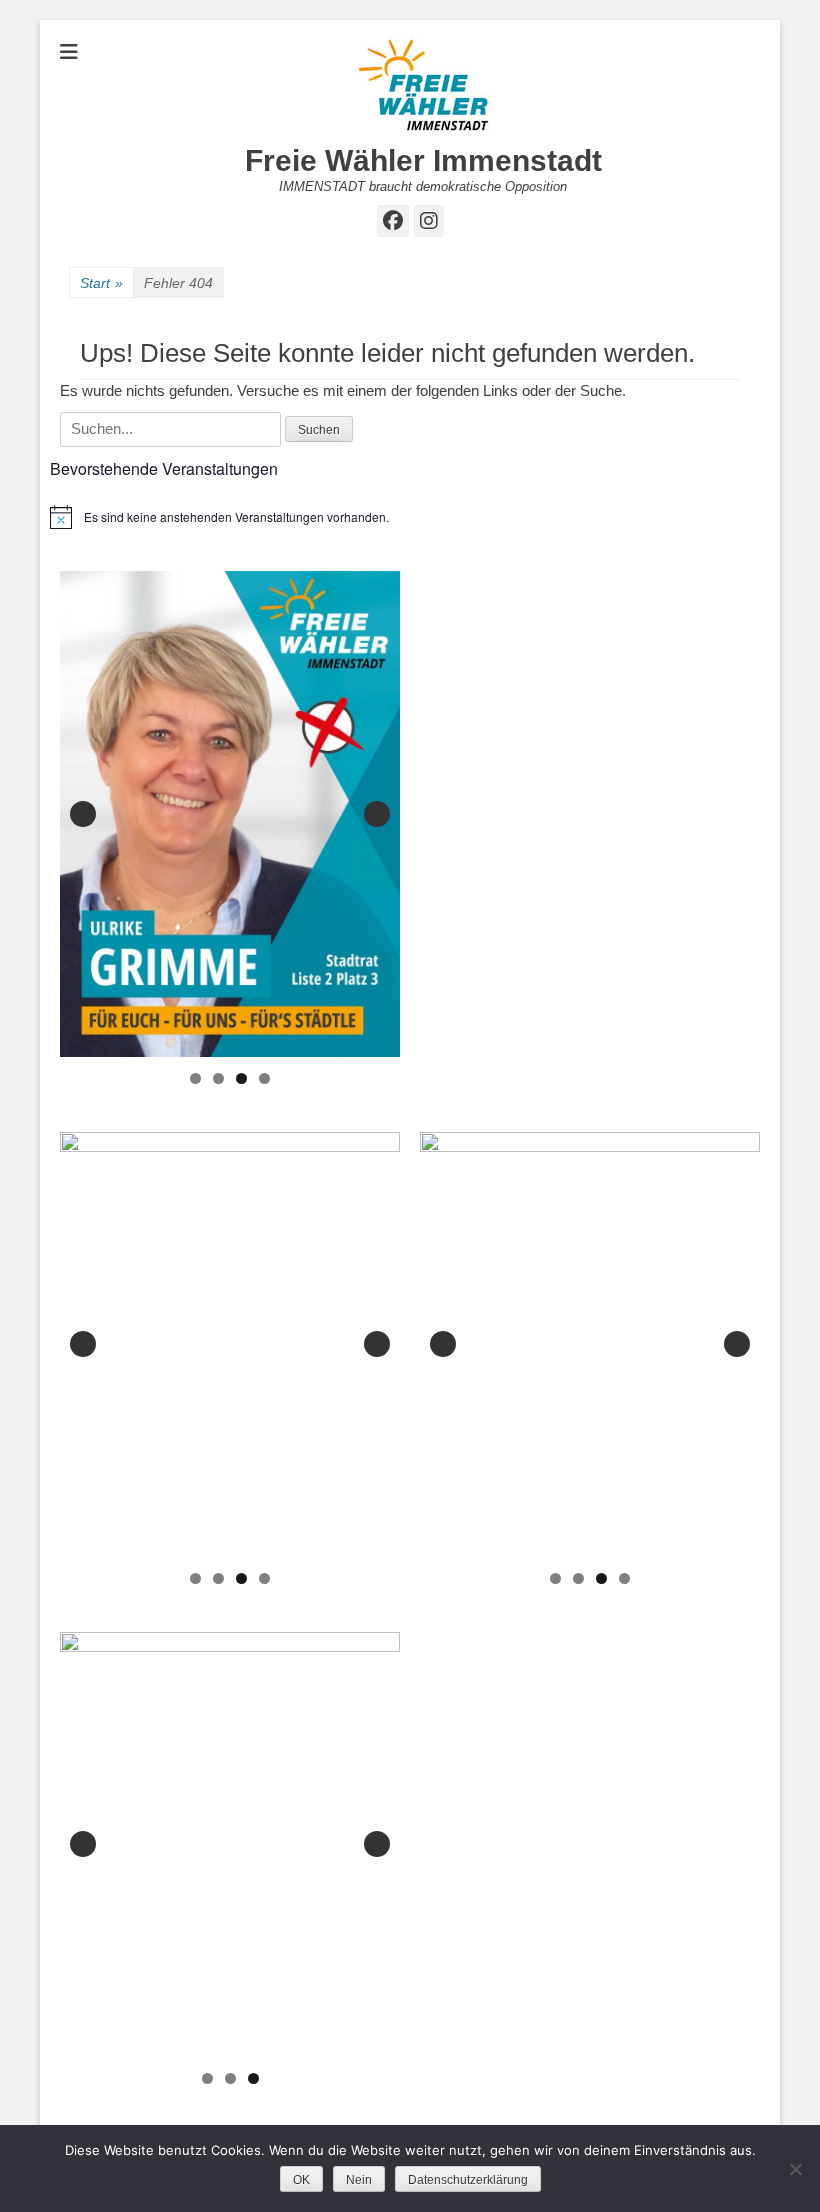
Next (377, 814)
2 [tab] (218, 1078)
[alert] (410, 517)
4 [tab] (264, 1078)
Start (101, 283)
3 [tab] (241, 1078)
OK (301, 2180)
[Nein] (795, 2169)
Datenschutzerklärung (468, 2180)
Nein (359, 2180)
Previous (83, 814)
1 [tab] (195, 1078)
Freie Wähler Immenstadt (423, 160)
